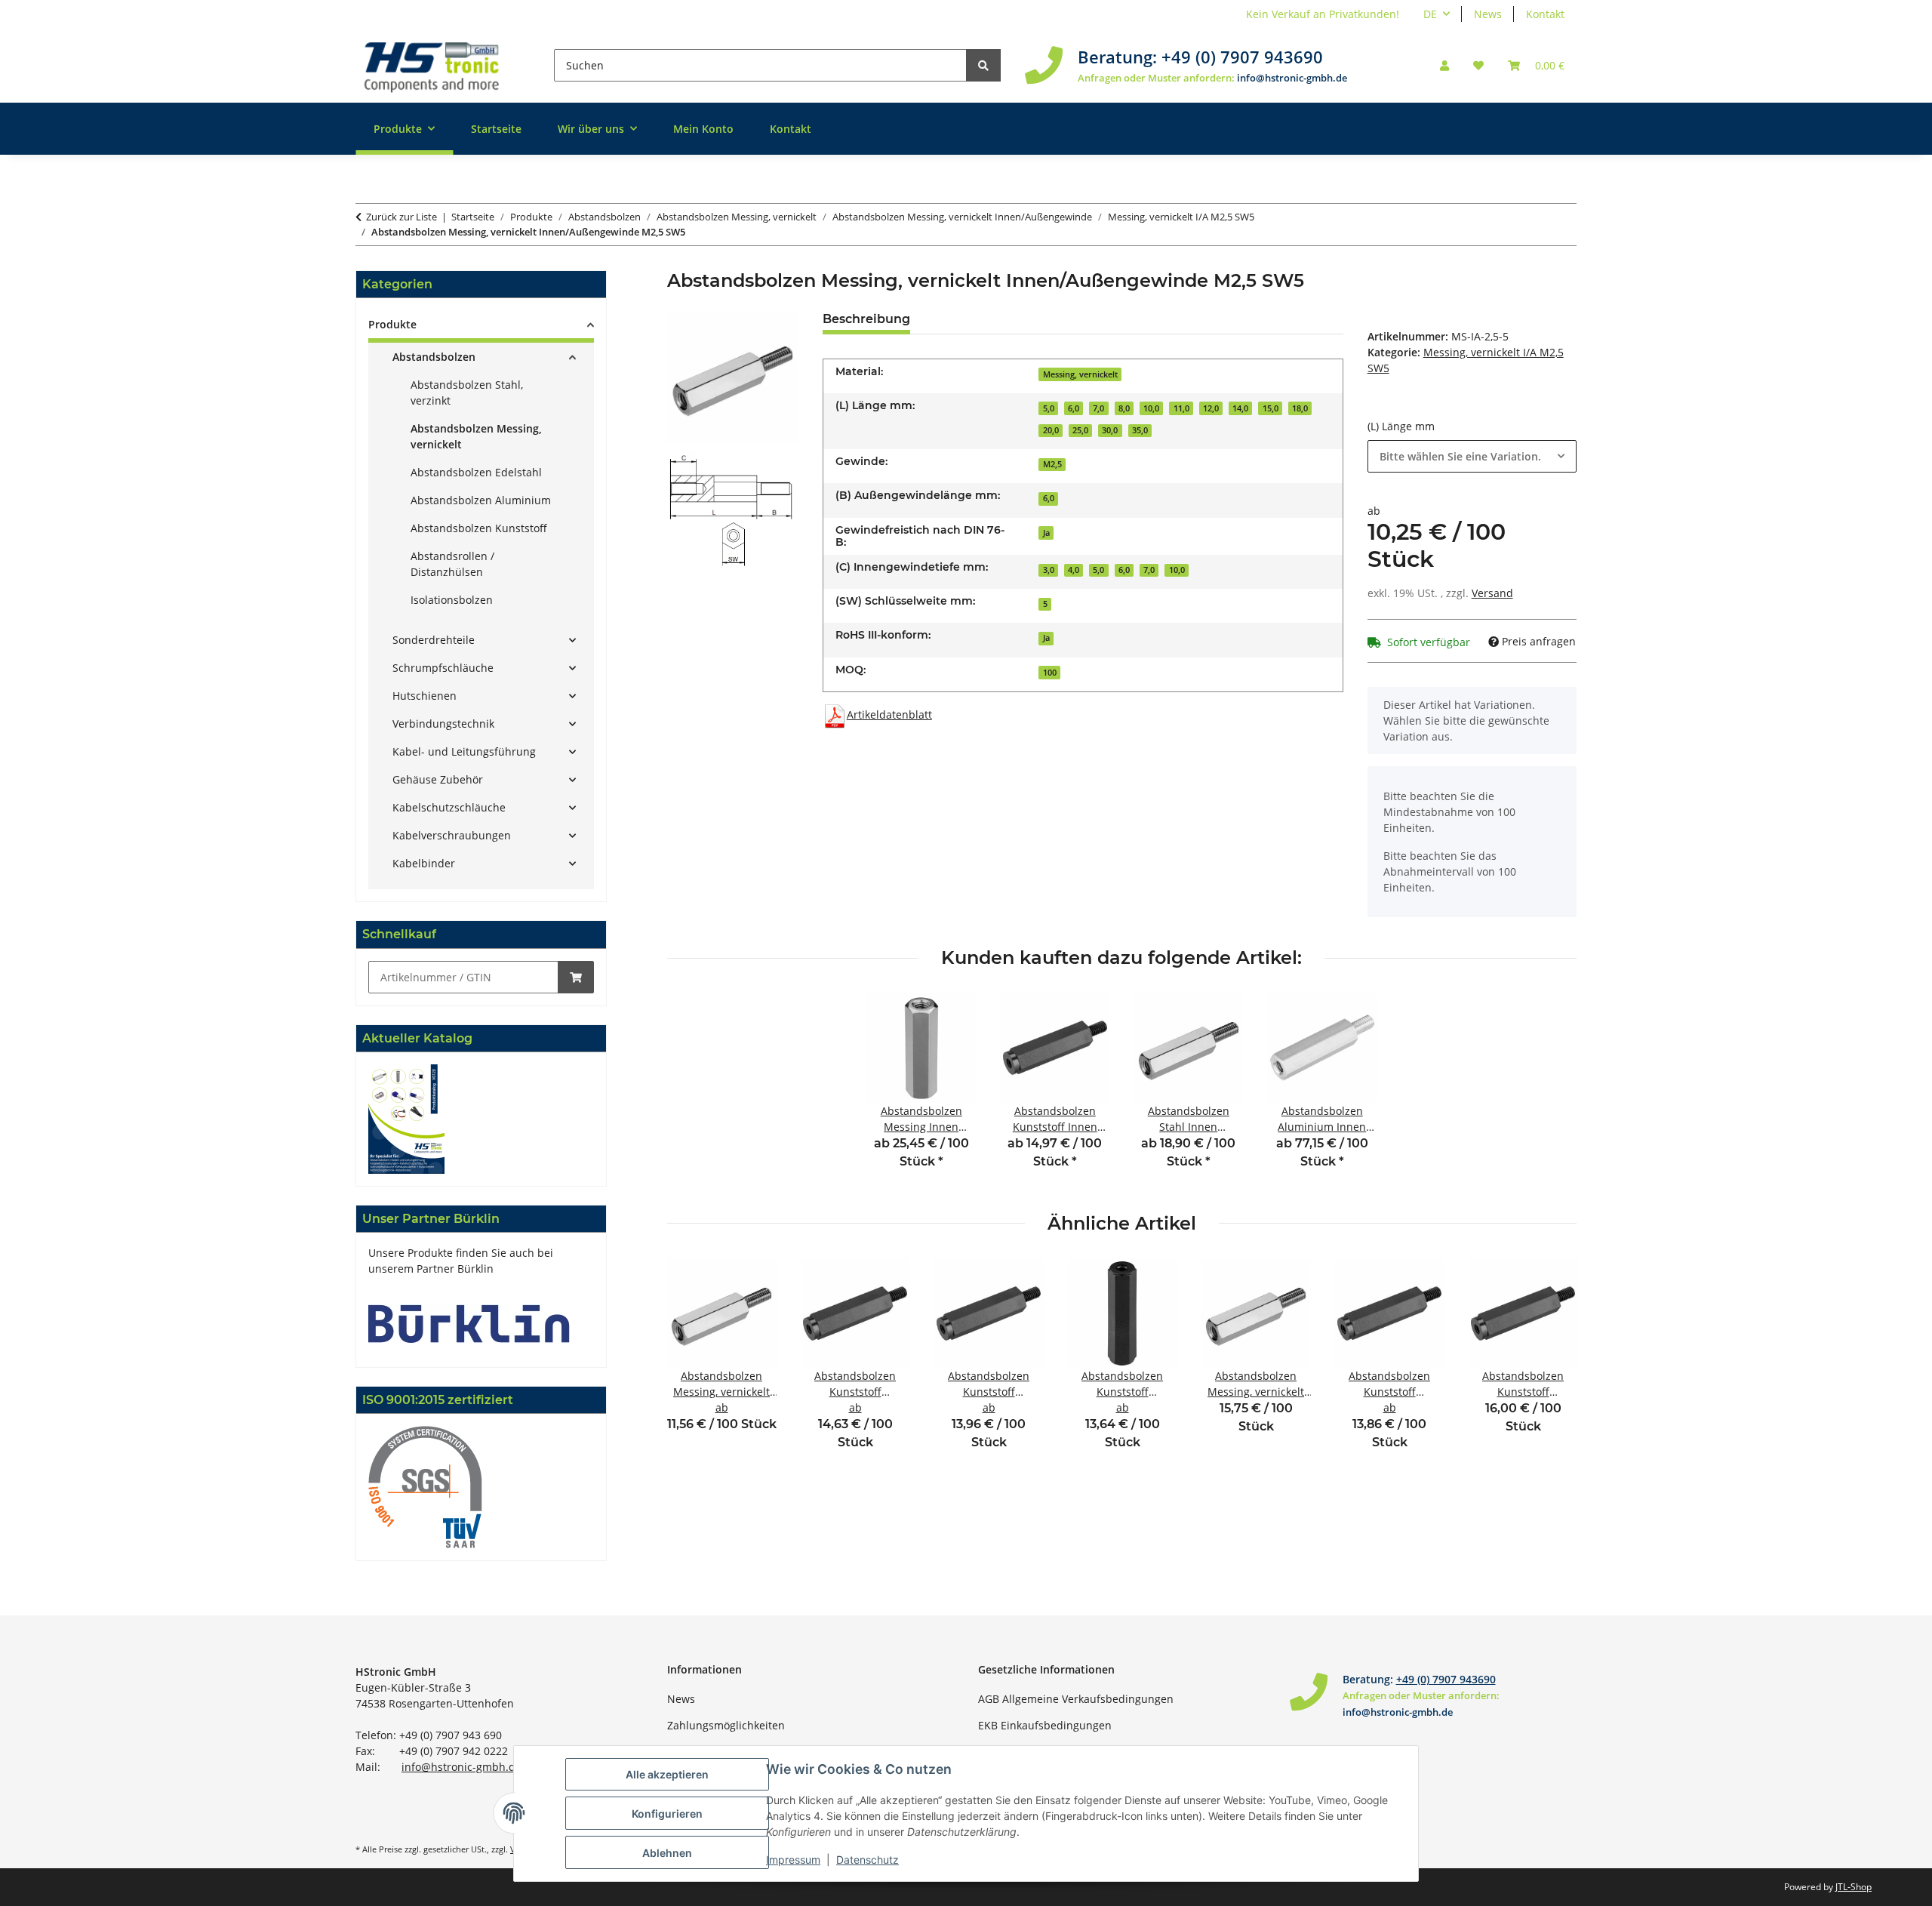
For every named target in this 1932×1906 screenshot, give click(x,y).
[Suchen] (983, 65)
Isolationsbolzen (452, 600)
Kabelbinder (424, 863)
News (1488, 14)
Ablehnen (667, 1853)
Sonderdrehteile (434, 640)
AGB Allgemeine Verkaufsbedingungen (1076, 1699)
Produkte (392, 324)
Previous (692, 1364)
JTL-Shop (1854, 1887)
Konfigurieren (667, 1814)
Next (1552, 1364)
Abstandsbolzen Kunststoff (479, 528)
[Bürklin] (469, 1322)
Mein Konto (703, 129)
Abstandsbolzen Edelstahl (476, 472)
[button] (1444, 65)
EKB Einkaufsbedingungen (1045, 1725)
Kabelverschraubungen (452, 835)
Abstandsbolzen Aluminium (481, 500)
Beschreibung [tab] (866, 319)
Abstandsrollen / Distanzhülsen (452, 564)
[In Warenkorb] (576, 977)
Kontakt (1545, 14)
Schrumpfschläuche (443, 668)
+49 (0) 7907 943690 (1242, 57)
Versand (1492, 593)
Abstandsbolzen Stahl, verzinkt (467, 393)
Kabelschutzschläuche (449, 807)
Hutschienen (425, 696)
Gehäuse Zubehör (438, 779)
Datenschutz (868, 1860)
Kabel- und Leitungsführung (464, 751)
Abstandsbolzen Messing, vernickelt (476, 436)
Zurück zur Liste (401, 217)
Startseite (496, 129)
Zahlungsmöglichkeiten (726, 1725)
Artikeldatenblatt (889, 714)
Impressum (793, 1860)
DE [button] (1430, 14)
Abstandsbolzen (434, 357)
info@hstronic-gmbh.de (1292, 78)
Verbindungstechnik (443, 724)
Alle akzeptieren (667, 1774)
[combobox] (1472, 456)
